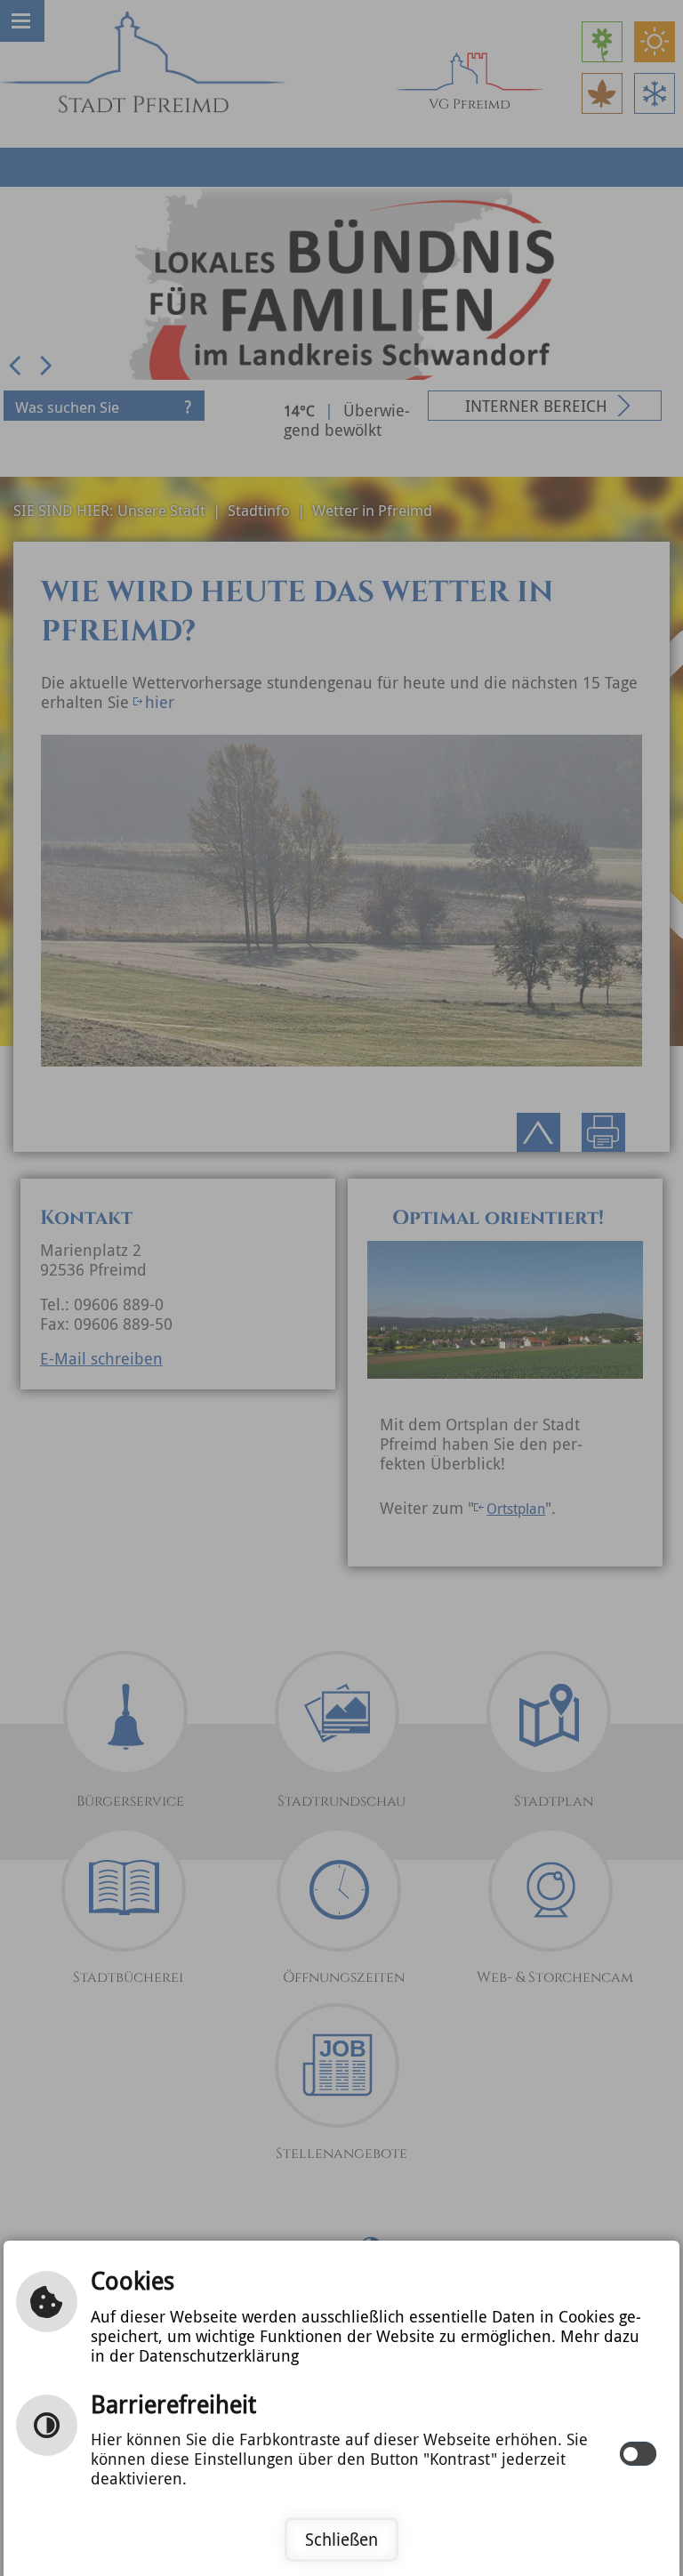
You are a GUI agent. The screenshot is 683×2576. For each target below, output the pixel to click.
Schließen (341, 2540)
